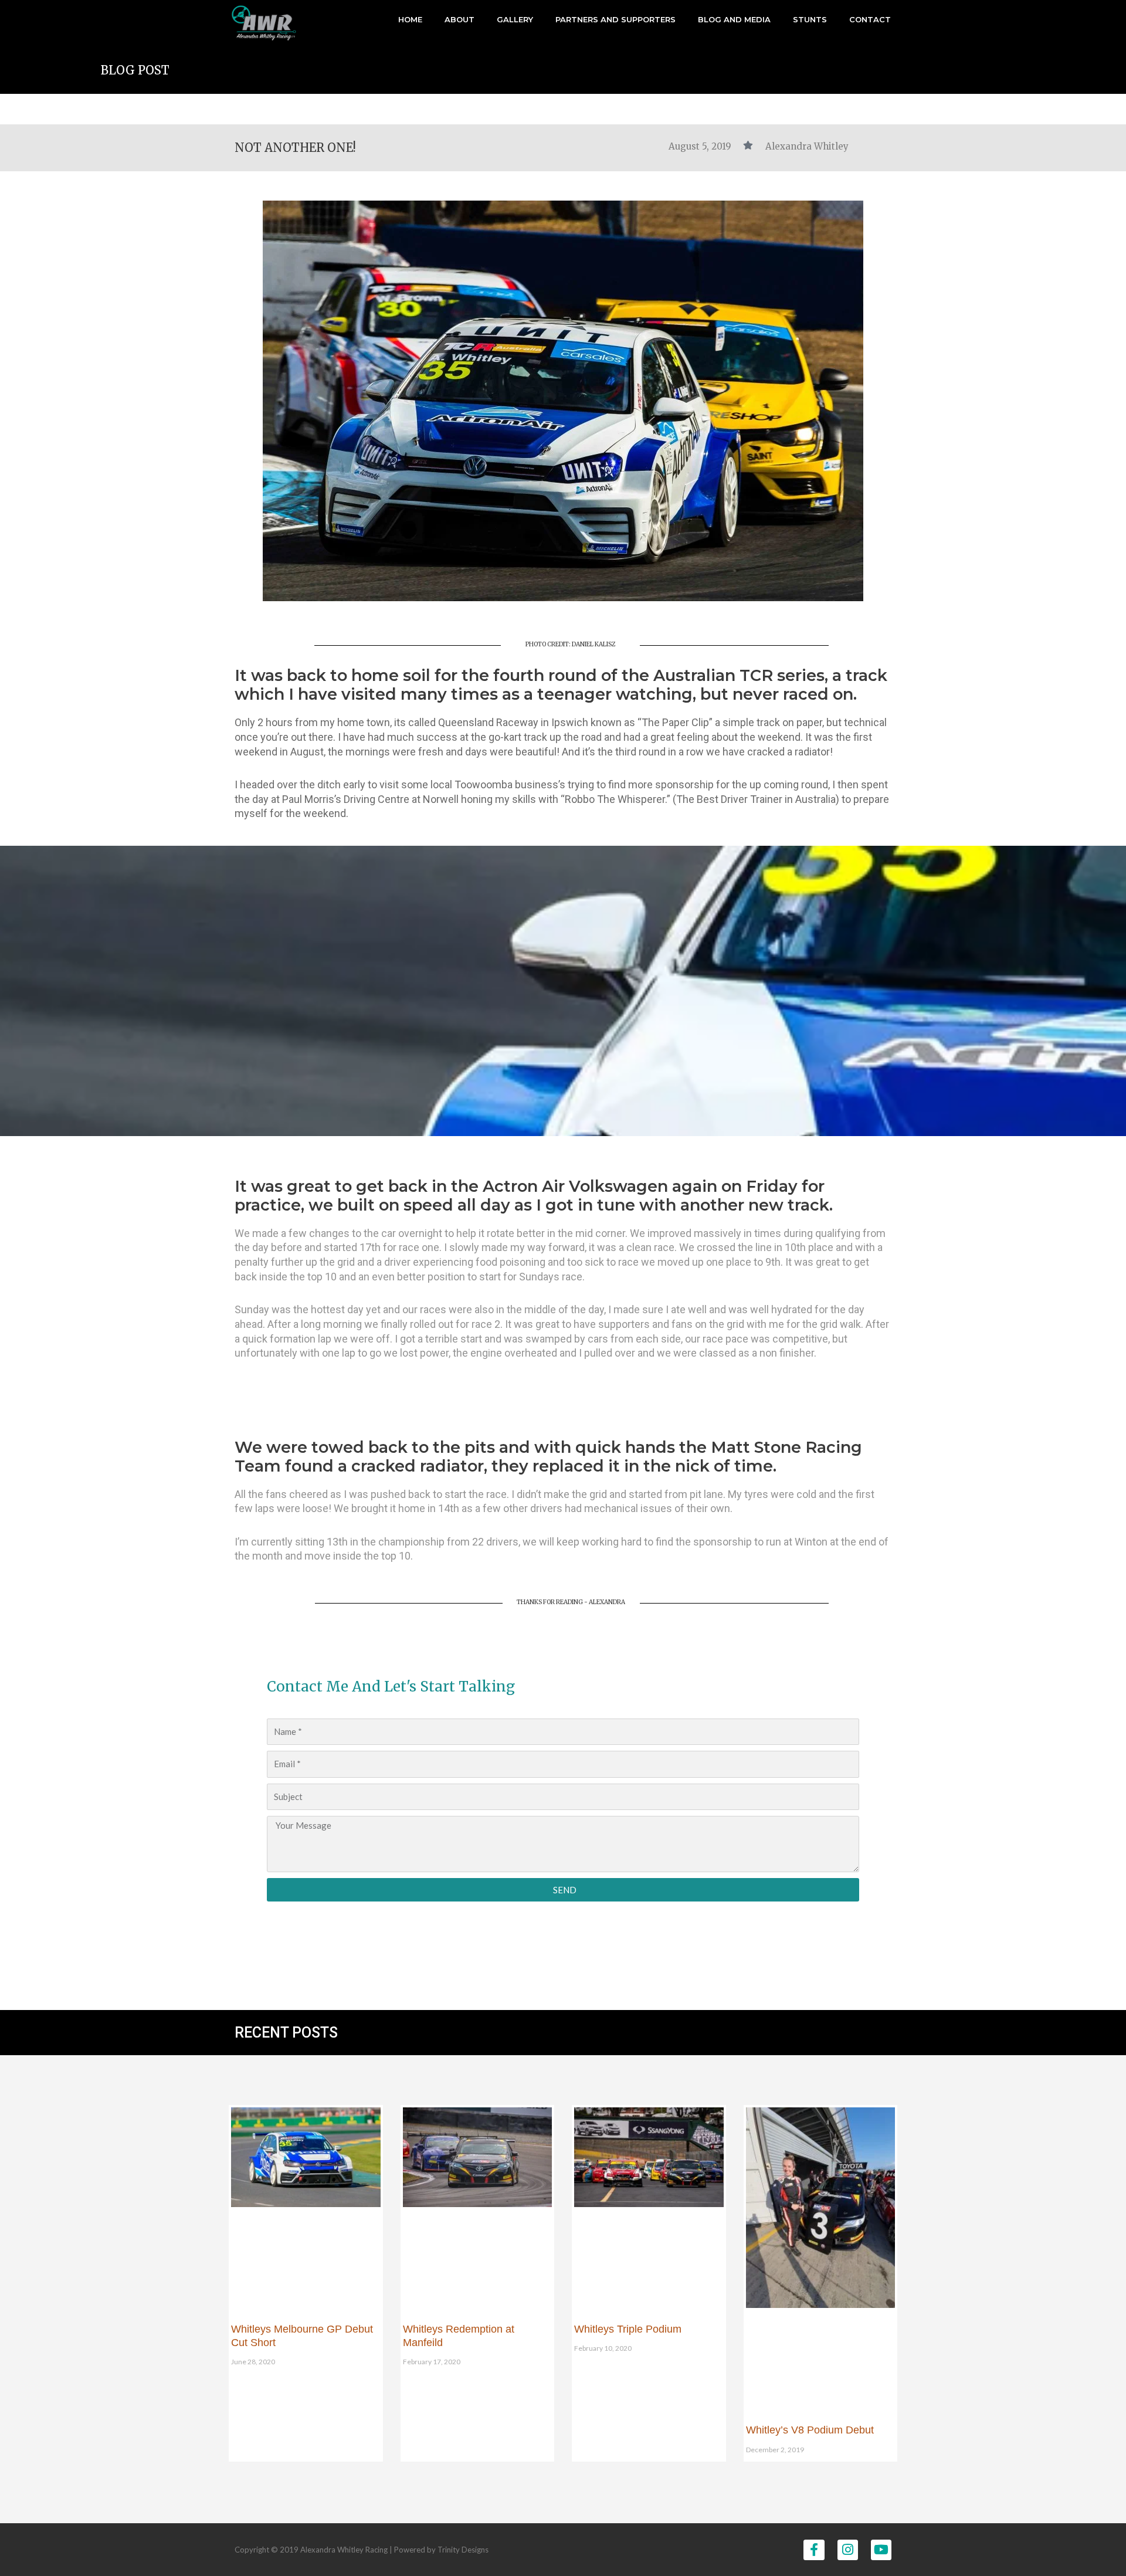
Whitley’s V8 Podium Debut (810, 2430)
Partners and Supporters (615, 19)
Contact (870, 19)
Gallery (515, 19)
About (459, 19)
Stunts (810, 19)
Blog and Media (734, 19)
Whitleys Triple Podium (628, 2329)
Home (410, 19)
